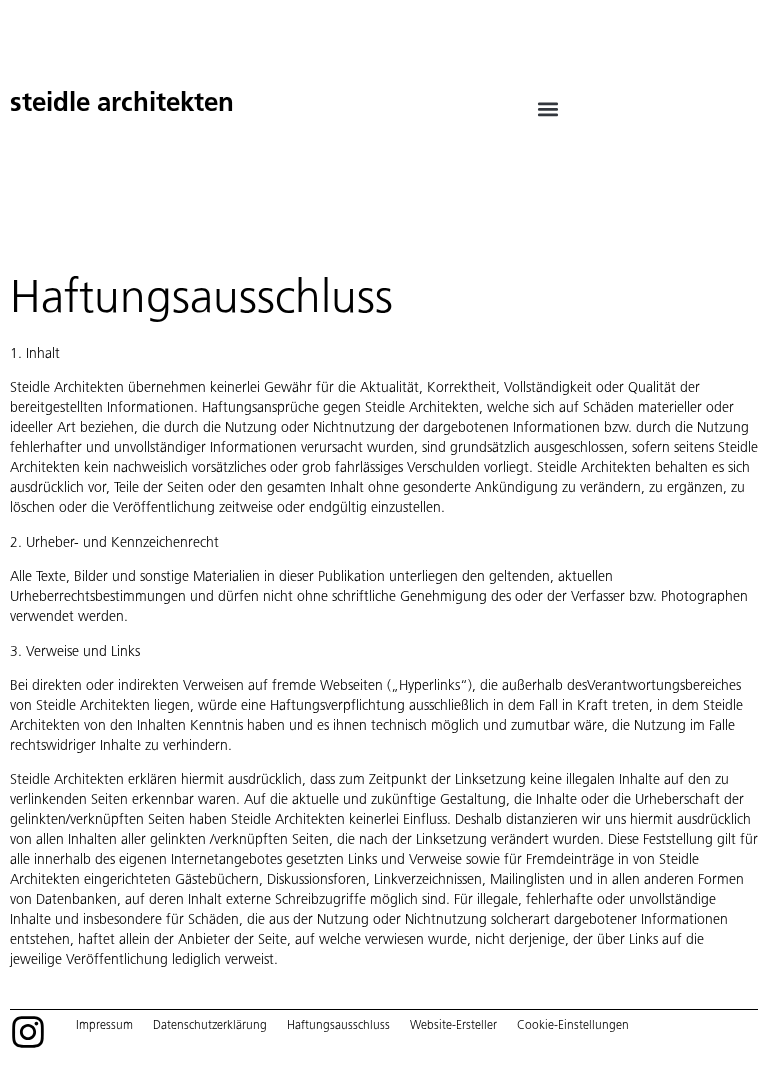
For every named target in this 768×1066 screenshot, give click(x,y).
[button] (548, 108)
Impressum (104, 1024)
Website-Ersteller (453, 1024)
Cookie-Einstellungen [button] (573, 1024)
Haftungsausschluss (338, 1024)
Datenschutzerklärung (210, 1024)
